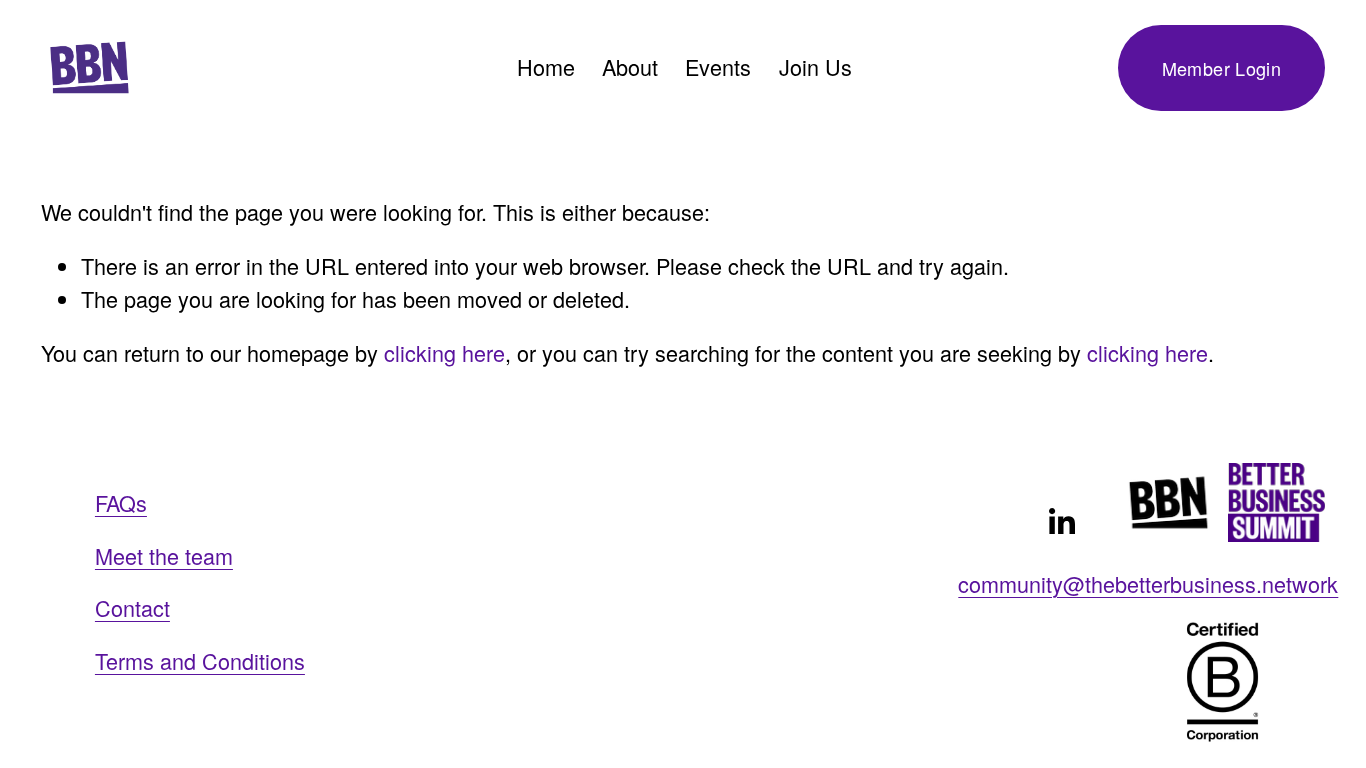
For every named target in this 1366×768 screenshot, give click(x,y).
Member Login (1221, 68)
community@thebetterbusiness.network (1148, 583)
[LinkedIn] (1061, 522)
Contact (132, 607)
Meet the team (164, 555)
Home (546, 66)
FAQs (121, 502)
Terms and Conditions (200, 660)
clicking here (444, 352)
